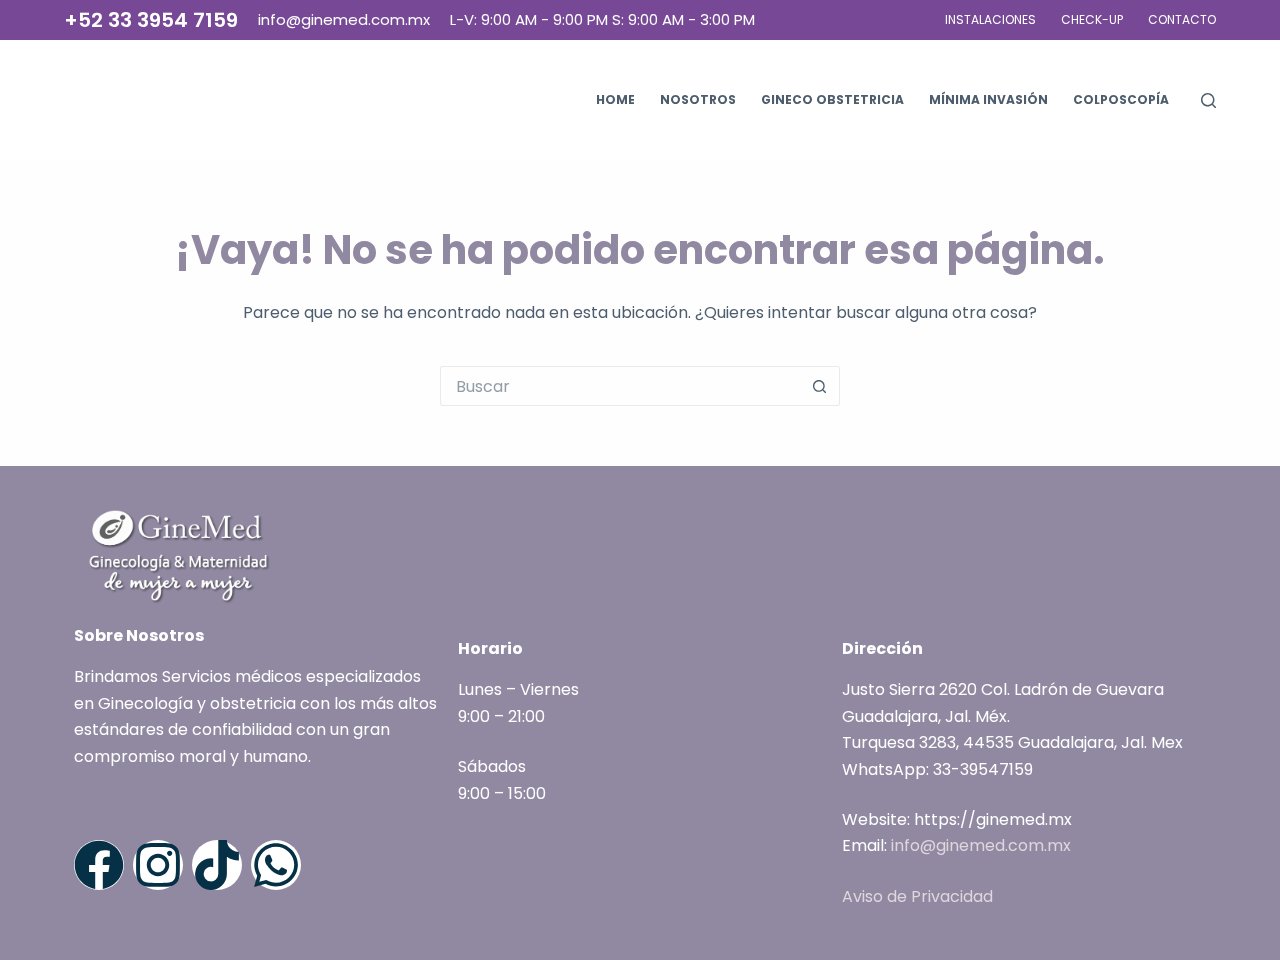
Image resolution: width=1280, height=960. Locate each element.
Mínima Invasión (988, 99)
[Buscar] (1208, 100)
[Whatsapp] (276, 865)
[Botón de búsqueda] (820, 386)
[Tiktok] (217, 865)
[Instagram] (158, 865)
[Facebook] (99, 865)
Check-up (1092, 19)
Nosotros (698, 99)
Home (615, 99)
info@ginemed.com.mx (981, 845)
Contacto (1182, 19)
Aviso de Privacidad (917, 896)
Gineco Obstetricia (832, 99)
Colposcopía (1121, 99)
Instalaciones (990, 19)
